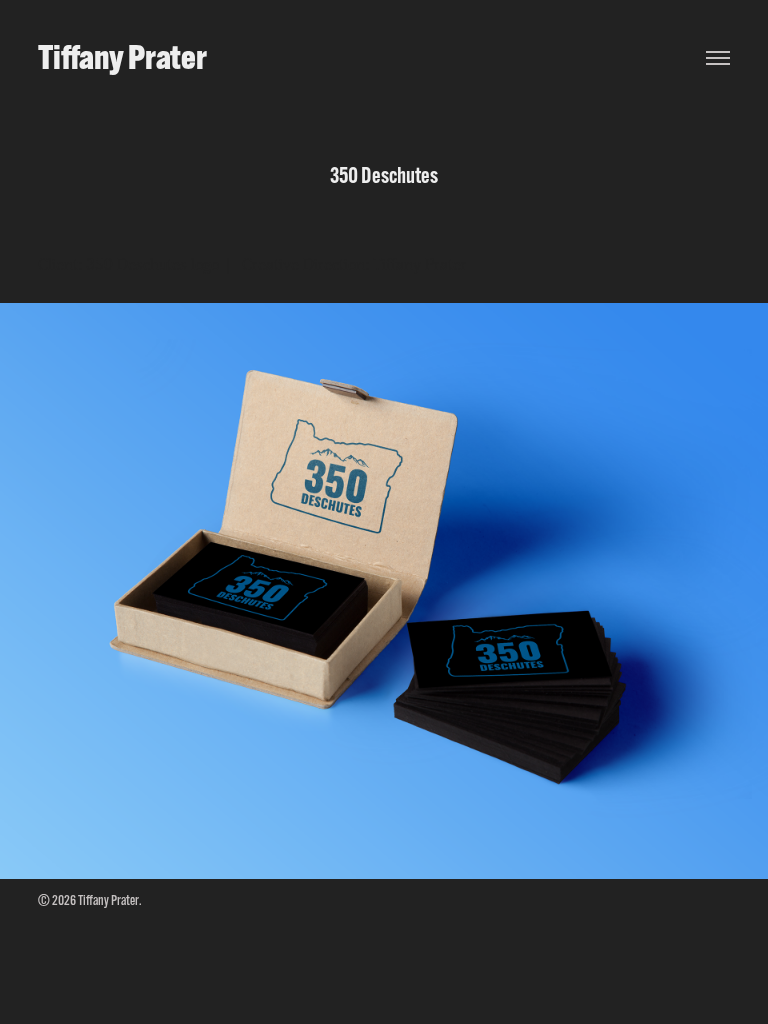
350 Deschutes (136, 265)
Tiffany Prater (122, 57)
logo (205, 265)
